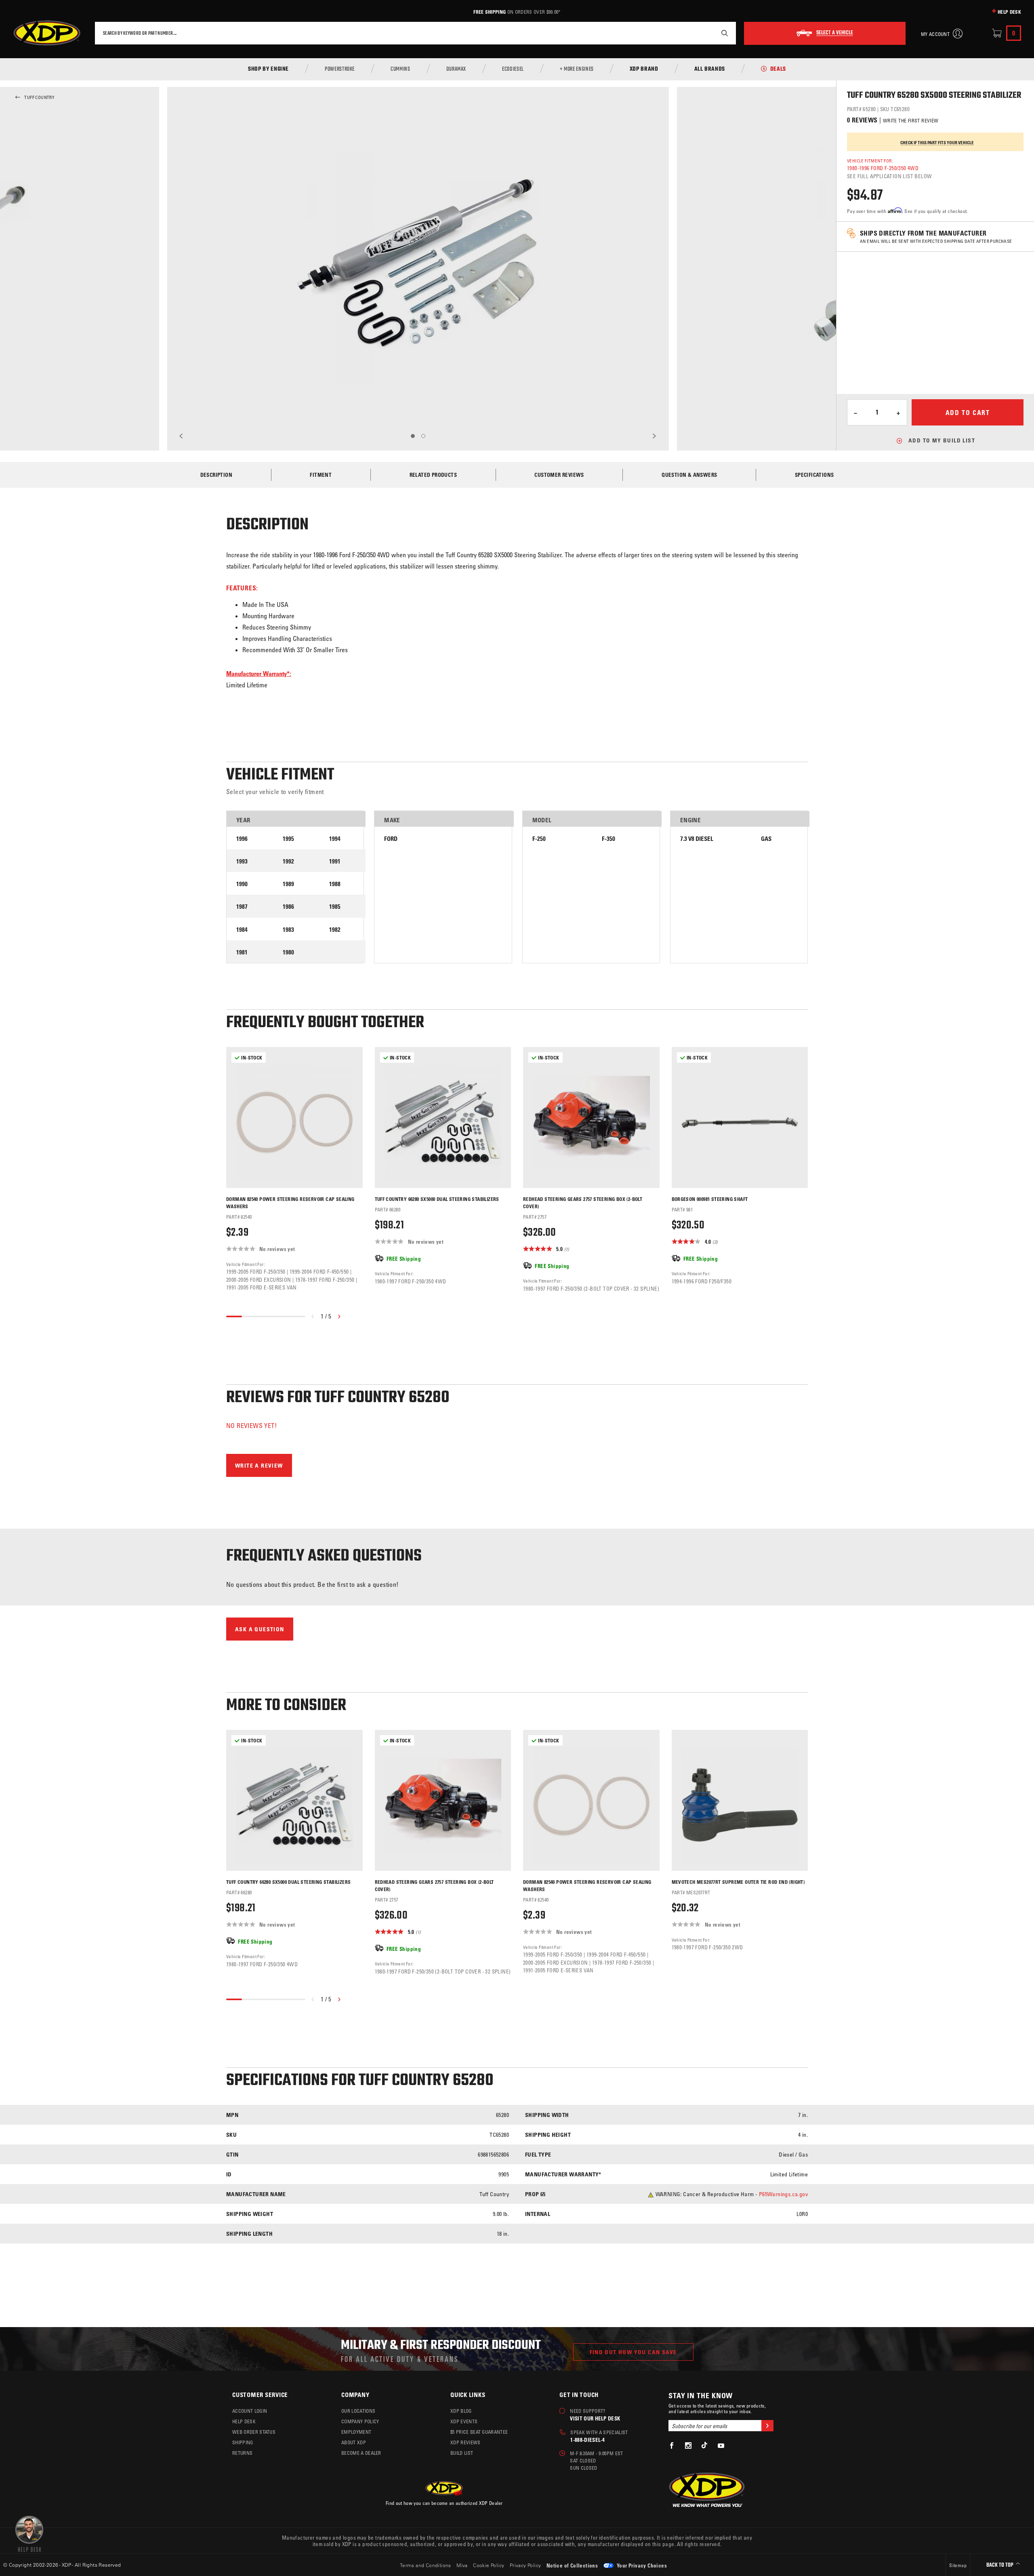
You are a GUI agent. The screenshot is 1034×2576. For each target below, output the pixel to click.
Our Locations (358, 2411)
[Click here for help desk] (29, 2533)
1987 (242, 907)
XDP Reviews (466, 2442)
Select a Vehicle (835, 33)
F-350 (608, 839)
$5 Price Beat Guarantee (479, 2432)
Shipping (243, 2442)
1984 (242, 930)
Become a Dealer (361, 2453)
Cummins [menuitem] (400, 70)
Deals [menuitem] (778, 70)
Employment (356, 2432)
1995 (288, 839)
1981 (242, 952)
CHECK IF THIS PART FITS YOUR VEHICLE (937, 143)
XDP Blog (461, 2411)
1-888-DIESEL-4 (587, 2440)
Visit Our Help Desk (595, 2418)
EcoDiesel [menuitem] (513, 70)
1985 (335, 907)
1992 (288, 861)
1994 (335, 839)
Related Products (433, 475)
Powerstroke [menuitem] (340, 70)
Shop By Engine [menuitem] (268, 70)
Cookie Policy (489, 2565)
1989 (288, 884)
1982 (335, 930)
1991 (335, 861)
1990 (242, 884)
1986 (288, 907)
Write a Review (259, 1465)
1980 (288, 952)
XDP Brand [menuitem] (644, 70)
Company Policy (360, 2421)
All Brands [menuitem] (710, 70)
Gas (766, 839)
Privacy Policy (525, 2565)
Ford (391, 839)
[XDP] (47, 33)
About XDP (354, 2442)
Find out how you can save (633, 2352)
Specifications (814, 475)
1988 (335, 884)
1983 (288, 930)
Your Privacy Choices (641, 2565)
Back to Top (1000, 2565)
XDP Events (464, 2421)
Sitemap (958, 2565)
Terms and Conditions (426, 2565)
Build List (462, 2453)
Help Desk (1009, 12)
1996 (242, 839)
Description (216, 475)
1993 (242, 861)
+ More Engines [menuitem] (577, 70)
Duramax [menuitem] (456, 70)
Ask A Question (260, 1629)
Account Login (250, 2411)
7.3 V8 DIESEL (697, 839)
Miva (462, 2565)
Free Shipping (490, 12)
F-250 (539, 839)
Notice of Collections (572, 2565)
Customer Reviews (559, 475)
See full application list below (889, 176)
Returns (242, 2453)
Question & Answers (689, 475)
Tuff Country (39, 97)
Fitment (321, 475)
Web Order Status (254, 2432)
